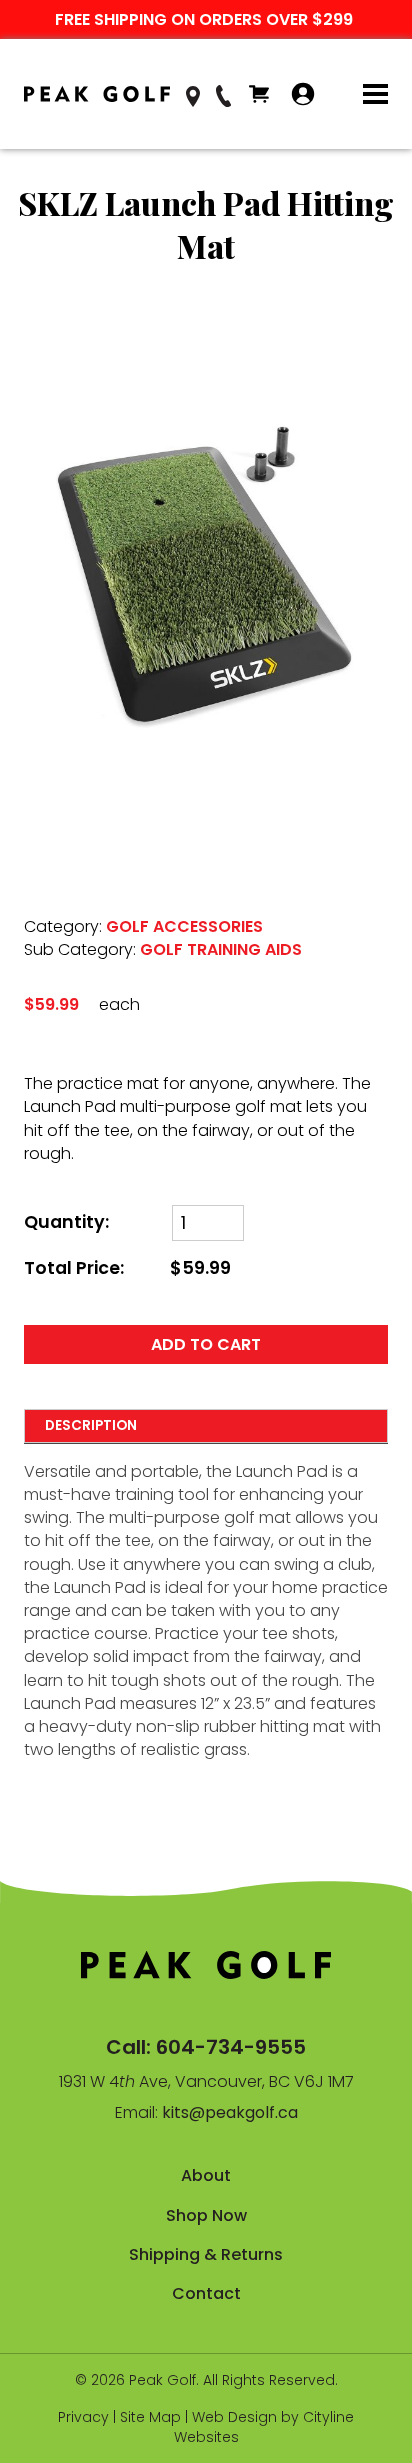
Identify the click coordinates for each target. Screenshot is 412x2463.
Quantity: (66, 1222)
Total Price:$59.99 (127, 1268)
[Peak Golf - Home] (97, 94)
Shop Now (206, 2215)
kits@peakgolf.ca (230, 2112)
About (206, 2175)
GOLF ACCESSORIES (184, 926)
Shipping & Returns (206, 2254)
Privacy (83, 2417)
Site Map (150, 2417)
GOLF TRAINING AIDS (221, 949)
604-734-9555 (231, 2047)
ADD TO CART (206, 1344)
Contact (206, 2293)
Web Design (234, 2417)
